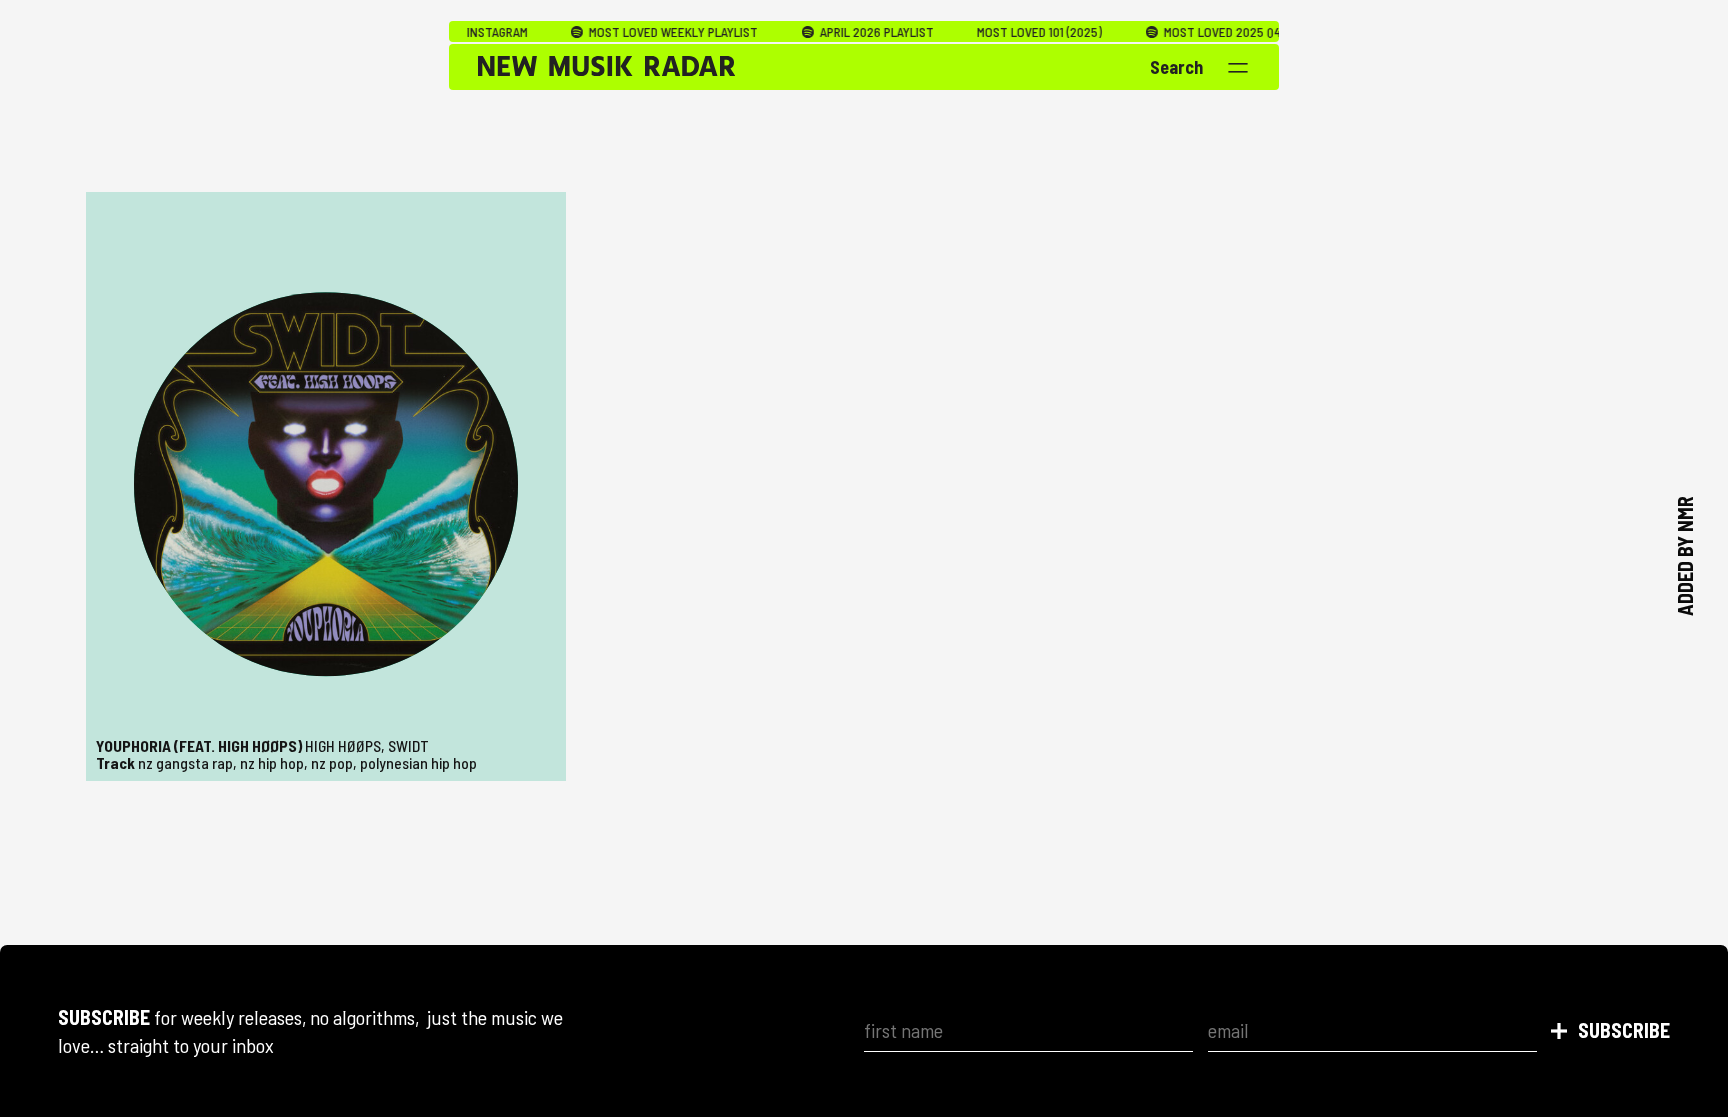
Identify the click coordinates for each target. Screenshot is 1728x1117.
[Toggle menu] (1238, 68)
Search (1176, 67)
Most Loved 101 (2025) (994, 32)
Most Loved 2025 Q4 (1175, 32)
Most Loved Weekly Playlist (627, 32)
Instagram (452, 32)
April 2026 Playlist (830, 32)
